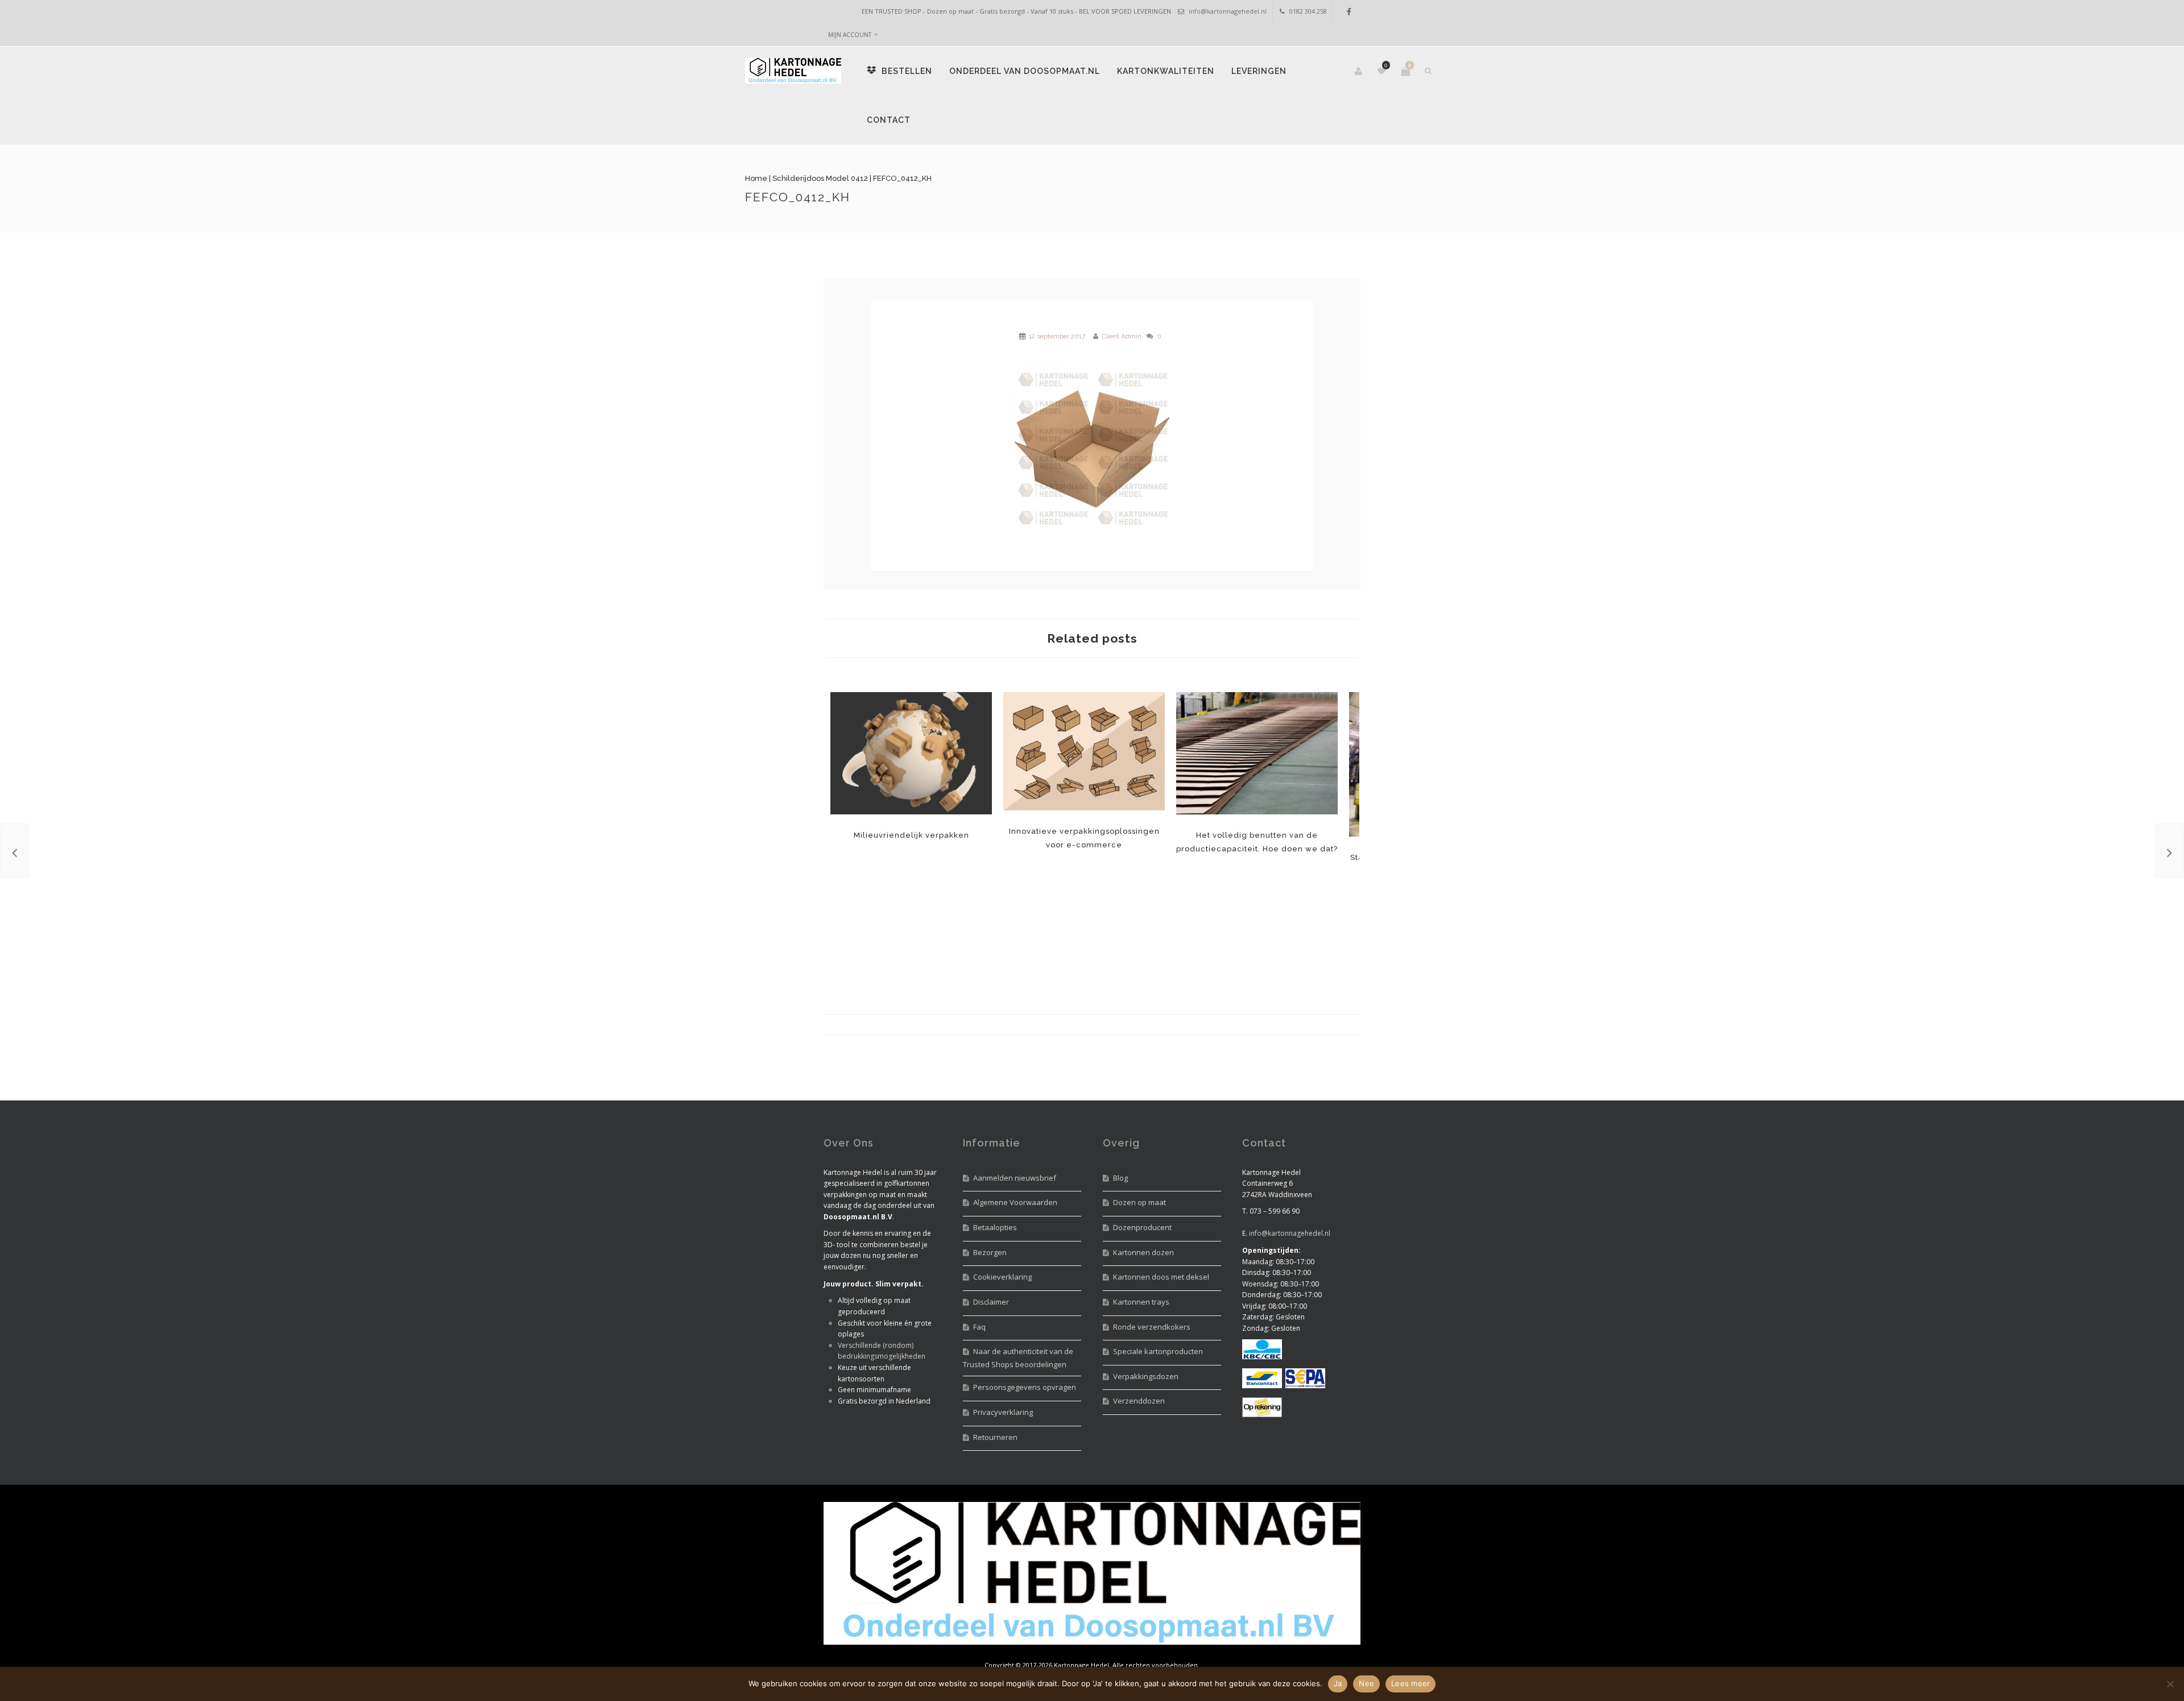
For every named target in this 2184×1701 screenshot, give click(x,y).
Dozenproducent (1142, 1227)
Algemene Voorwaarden (1015, 1202)
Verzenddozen (1139, 1401)
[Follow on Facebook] (1349, 12)
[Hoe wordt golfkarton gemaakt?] (14, 851)
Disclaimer (991, 1302)
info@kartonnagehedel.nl (1228, 11)
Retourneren (995, 1437)
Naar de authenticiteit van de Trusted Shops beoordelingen (1018, 1358)
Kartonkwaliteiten (994, 120)
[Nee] (2170, 1684)
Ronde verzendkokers (1152, 1327)
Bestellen (984, 71)
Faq (979, 1327)
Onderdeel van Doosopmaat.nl (1103, 71)
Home (835, 178)
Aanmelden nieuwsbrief (1015, 1178)
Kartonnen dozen (1143, 1252)
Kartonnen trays (1141, 1302)
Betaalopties (995, 1227)
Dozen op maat (1139, 1202)
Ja (1338, 1683)
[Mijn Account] (1281, 71)
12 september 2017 (1057, 336)
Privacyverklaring (1003, 1412)
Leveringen (1087, 120)
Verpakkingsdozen (1146, 1376)
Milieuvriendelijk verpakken (911, 753)
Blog (1120, 1178)
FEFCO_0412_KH (876, 197)
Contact (1154, 120)
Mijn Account (850, 35)
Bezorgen (990, 1252)
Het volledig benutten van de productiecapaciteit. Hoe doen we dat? (1257, 753)
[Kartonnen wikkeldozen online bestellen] (2170, 851)
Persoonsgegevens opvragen (1025, 1387)
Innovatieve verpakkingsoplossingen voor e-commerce (1084, 751)
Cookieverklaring (1002, 1277)
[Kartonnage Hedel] (872, 71)
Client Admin (1122, 336)
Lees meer (1410, 1683)
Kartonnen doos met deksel (1161, 1277)
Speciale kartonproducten (1158, 1351)
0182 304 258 (1308, 11)
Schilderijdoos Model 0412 (899, 178)
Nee (1366, 1683)
